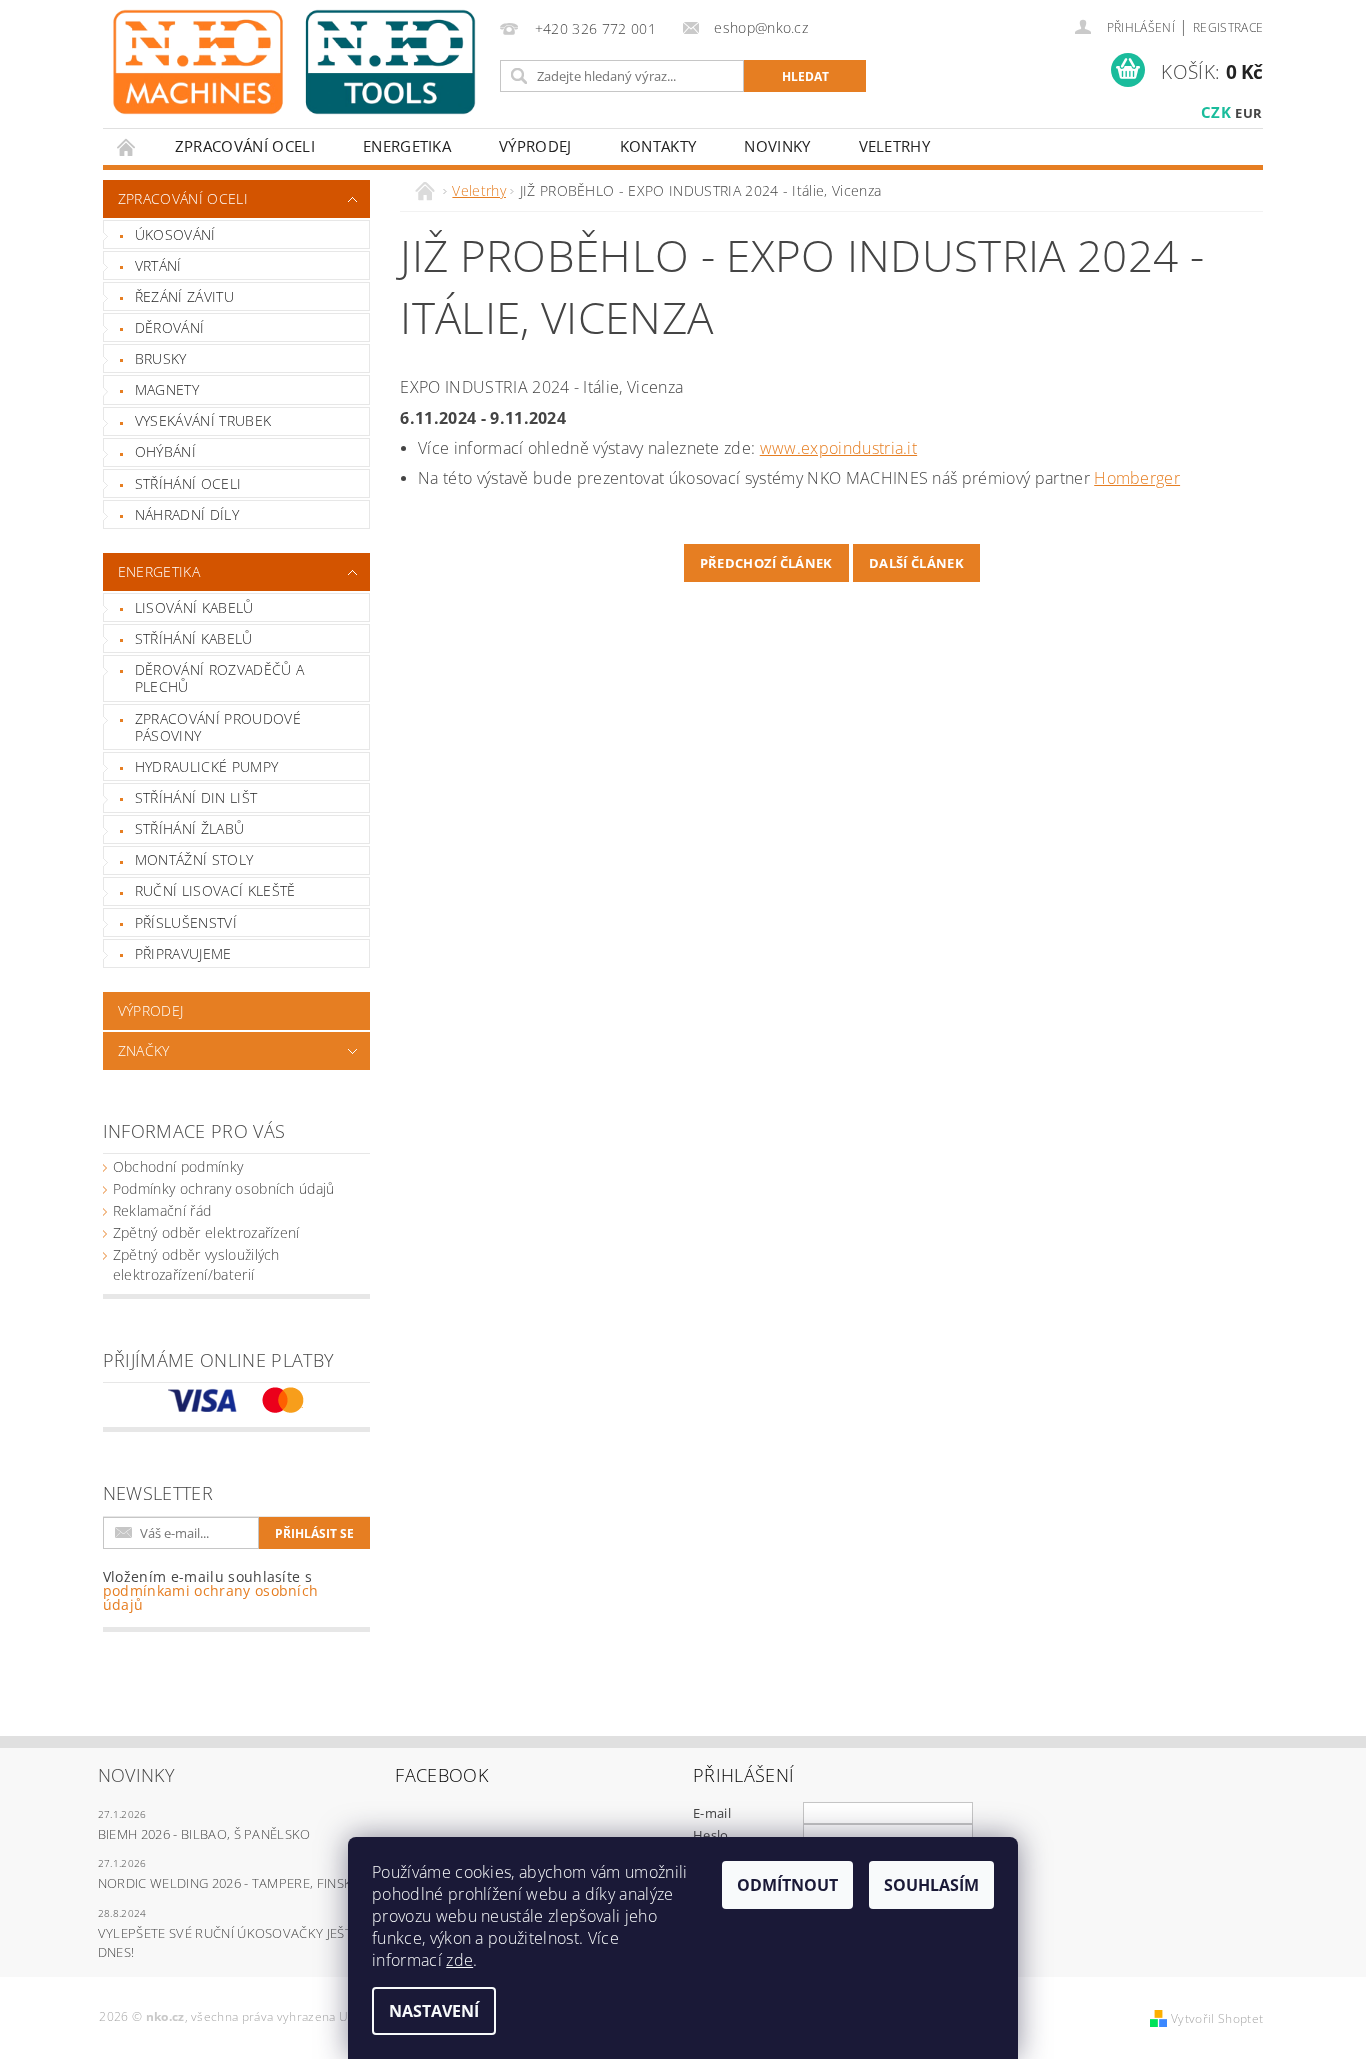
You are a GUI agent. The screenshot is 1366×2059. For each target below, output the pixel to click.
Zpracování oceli (245, 146)
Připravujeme (183, 953)
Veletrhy (895, 146)
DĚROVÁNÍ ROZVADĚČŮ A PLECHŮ (219, 678)
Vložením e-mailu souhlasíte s (211, 1591)
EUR (1248, 113)
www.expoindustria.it (838, 448)
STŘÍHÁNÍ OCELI (188, 483)
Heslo (711, 1835)
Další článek (916, 563)
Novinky (777, 146)
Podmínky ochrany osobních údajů (224, 1188)
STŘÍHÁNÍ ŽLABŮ (189, 828)
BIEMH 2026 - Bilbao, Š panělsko (204, 1834)
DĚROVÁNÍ (170, 327)
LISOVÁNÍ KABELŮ (194, 607)
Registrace (1228, 27)
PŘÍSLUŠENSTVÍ (186, 922)
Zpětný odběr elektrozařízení (206, 1232)
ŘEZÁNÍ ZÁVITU (184, 296)
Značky (144, 1050)
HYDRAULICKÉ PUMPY (206, 766)
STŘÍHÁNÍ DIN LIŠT (196, 797)
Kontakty (658, 146)
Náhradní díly (187, 514)
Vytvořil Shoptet (1217, 2018)
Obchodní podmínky (178, 1166)
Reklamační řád (162, 1210)
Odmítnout (787, 1885)
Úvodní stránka (127, 146)
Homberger (1137, 478)
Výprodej (535, 146)
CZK (1216, 112)
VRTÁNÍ (158, 265)
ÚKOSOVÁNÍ (175, 234)
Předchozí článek (766, 563)
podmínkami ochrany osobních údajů (211, 1597)
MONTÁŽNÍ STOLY (194, 859)
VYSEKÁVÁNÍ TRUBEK (203, 420)
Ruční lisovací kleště (215, 890)
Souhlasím (931, 1885)
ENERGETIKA (407, 146)
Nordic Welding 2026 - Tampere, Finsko (230, 1883)
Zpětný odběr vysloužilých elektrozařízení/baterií (196, 1264)
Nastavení (434, 2011)
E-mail (712, 1813)
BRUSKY (161, 358)
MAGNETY (167, 389)
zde (459, 1960)
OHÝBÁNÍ (165, 451)
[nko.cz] (294, 62)
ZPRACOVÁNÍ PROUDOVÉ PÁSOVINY (218, 727)
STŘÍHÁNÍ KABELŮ (194, 638)
